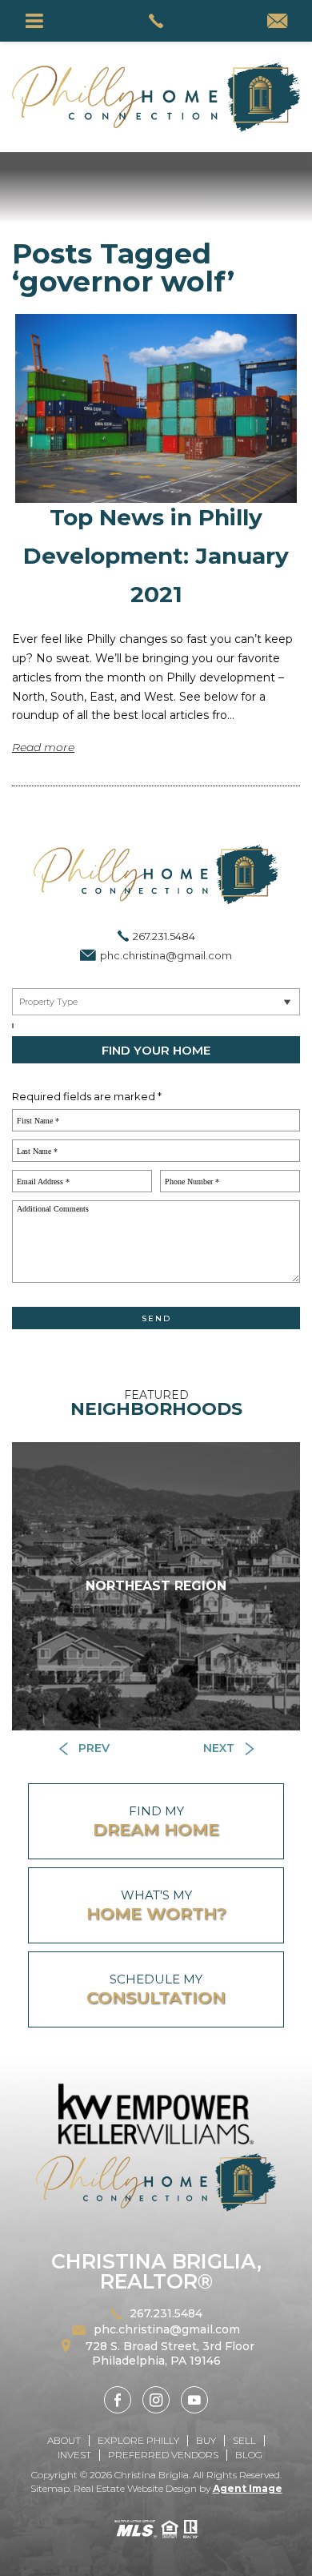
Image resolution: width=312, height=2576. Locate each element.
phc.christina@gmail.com (166, 955)
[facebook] (118, 2400)
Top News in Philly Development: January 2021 (156, 555)
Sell (244, 2440)
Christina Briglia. (154, 2475)
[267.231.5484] (156, 21)
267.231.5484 (164, 936)
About (64, 2440)
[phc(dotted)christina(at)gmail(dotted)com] (277, 22)
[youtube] (194, 2400)
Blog (249, 2455)
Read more (43, 747)
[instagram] (156, 2400)
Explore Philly (138, 2440)
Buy (206, 2440)
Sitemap (50, 2488)
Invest (74, 2455)
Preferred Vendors (163, 2455)
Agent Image (248, 2488)
